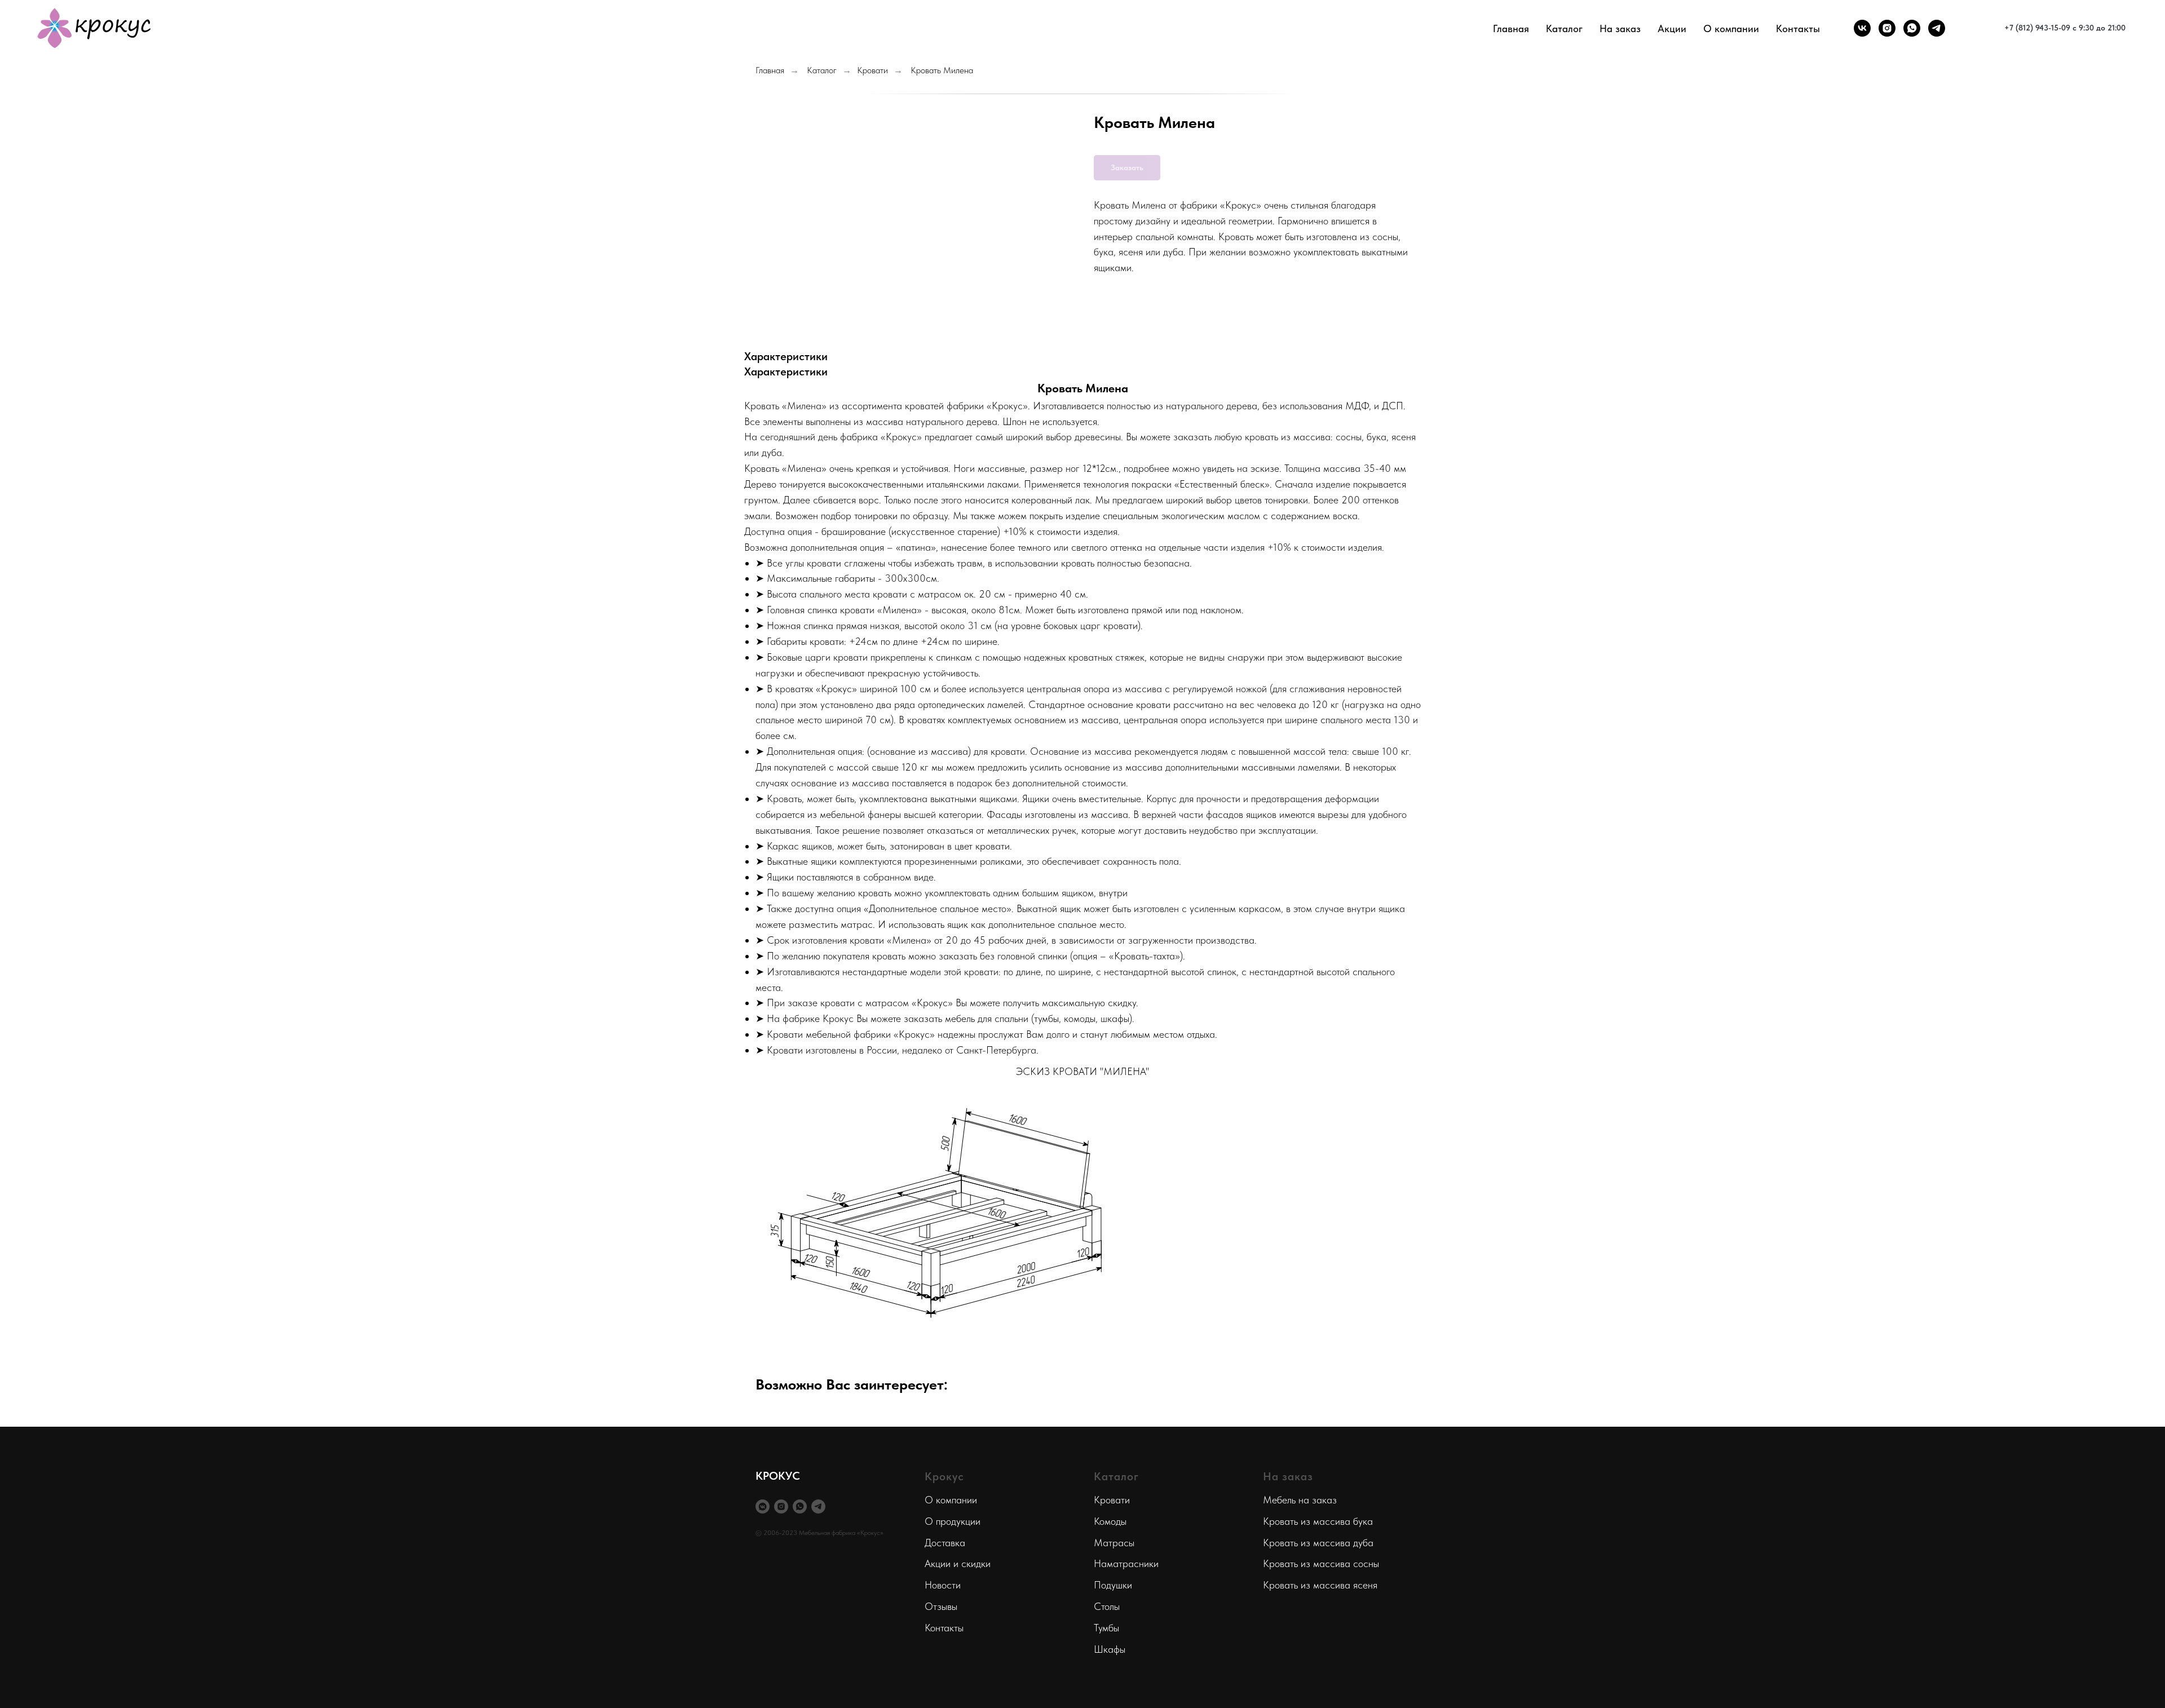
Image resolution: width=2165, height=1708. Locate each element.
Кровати (872, 70)
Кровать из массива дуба (1318, 1543)
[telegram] (1937, 28)
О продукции (953, 1521)
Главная (1511, 28)
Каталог (822, 70)
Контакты (1798, 28)
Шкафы (1110, 1649)
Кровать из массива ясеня (1320, 1585)
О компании (951, 1500)
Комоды (1110, 1521)
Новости (943, 1585)
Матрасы (1114, 1543)
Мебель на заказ (1300, 1500)
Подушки (1113, 1585)
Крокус (944, 1476)
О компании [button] (1731, 28)
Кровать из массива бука (1318, 1521)
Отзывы (941, 1606)
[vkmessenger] (763, 1506)
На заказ (1620, 28)
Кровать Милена (942, 70)
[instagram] (1887, 28)
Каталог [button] (1564, 28)
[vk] (1862, 28)
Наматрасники (1126, 1563)
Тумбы (1106, 1628)
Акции (1672, 28)
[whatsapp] (1912, 28)
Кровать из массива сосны (1321, 1563)
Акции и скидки (958, 1563)
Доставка (945, 1543)
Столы (1107, 1606)
